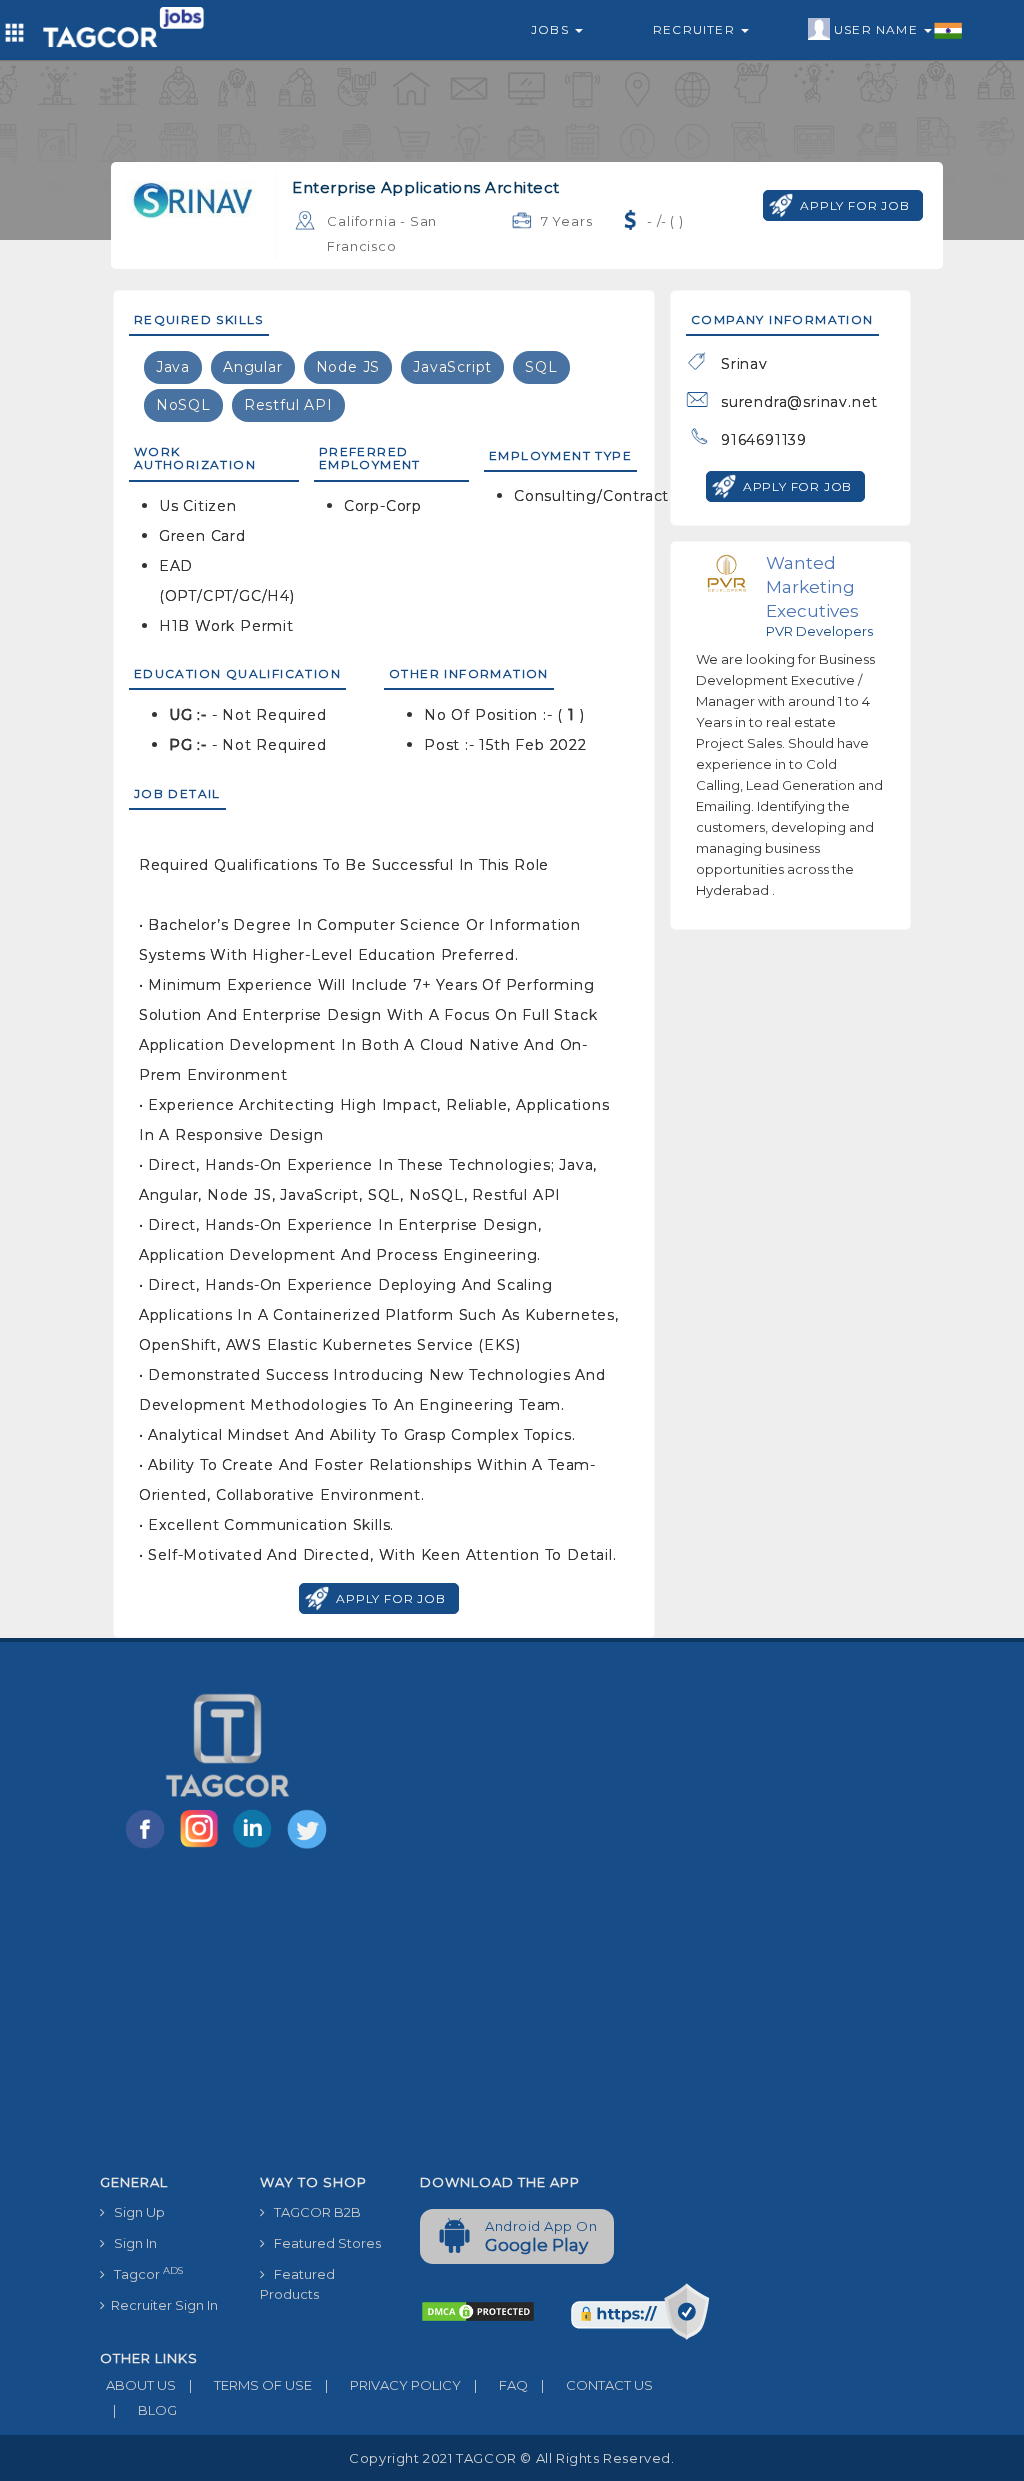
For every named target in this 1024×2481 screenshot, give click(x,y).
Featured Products (297, 2284)
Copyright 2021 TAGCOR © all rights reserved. (511, 2458)
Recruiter (696, 29)
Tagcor (144, 2273)
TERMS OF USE (250, 2385)
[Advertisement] (405, 2015)
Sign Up (135, 2212)
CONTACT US (597, 2385)
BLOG (145, 2410)
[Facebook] (149, 1847)
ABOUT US (138, 2385)
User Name (878, 29)
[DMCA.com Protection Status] (478, 2310)
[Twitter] (309, 1847)
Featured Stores (323, 2243)
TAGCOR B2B (313, 2212)
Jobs (552, 29)
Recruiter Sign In (161, 2305)
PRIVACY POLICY (393, 2385)
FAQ (501, 2385)
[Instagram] (203, 1847)
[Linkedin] (257, 1847)
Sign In (131, 2243)
